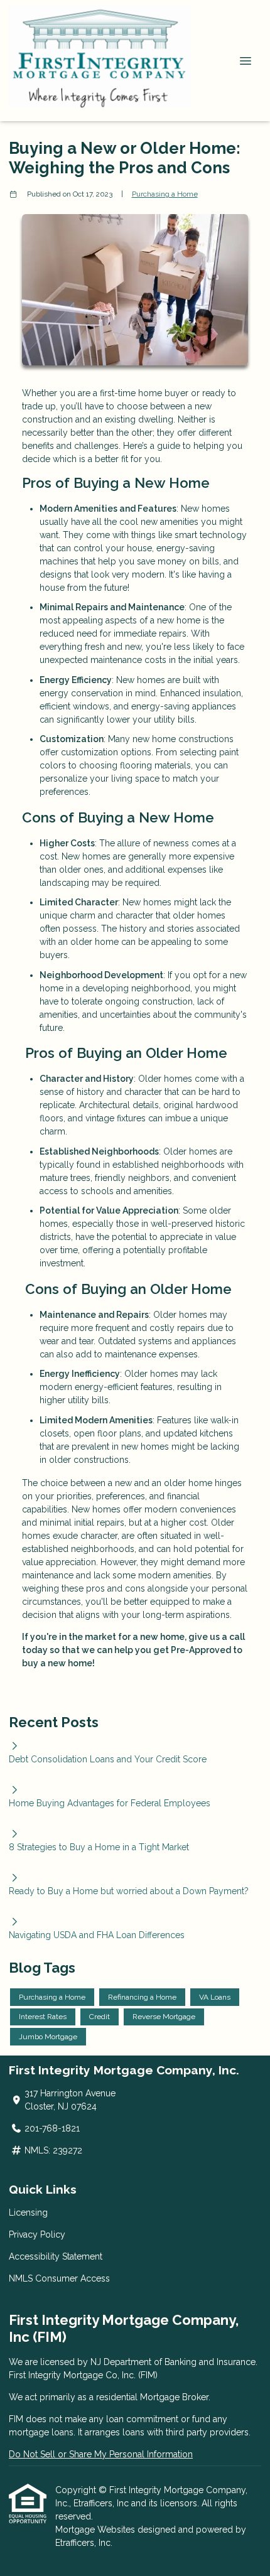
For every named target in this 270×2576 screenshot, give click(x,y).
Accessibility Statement (56, 2256)
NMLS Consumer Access (59, 2278)
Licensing (28, 2212)
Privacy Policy (37, 2234)
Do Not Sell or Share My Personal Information (101, 2454)
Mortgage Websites (96, 2530)
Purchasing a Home (165, 194)
